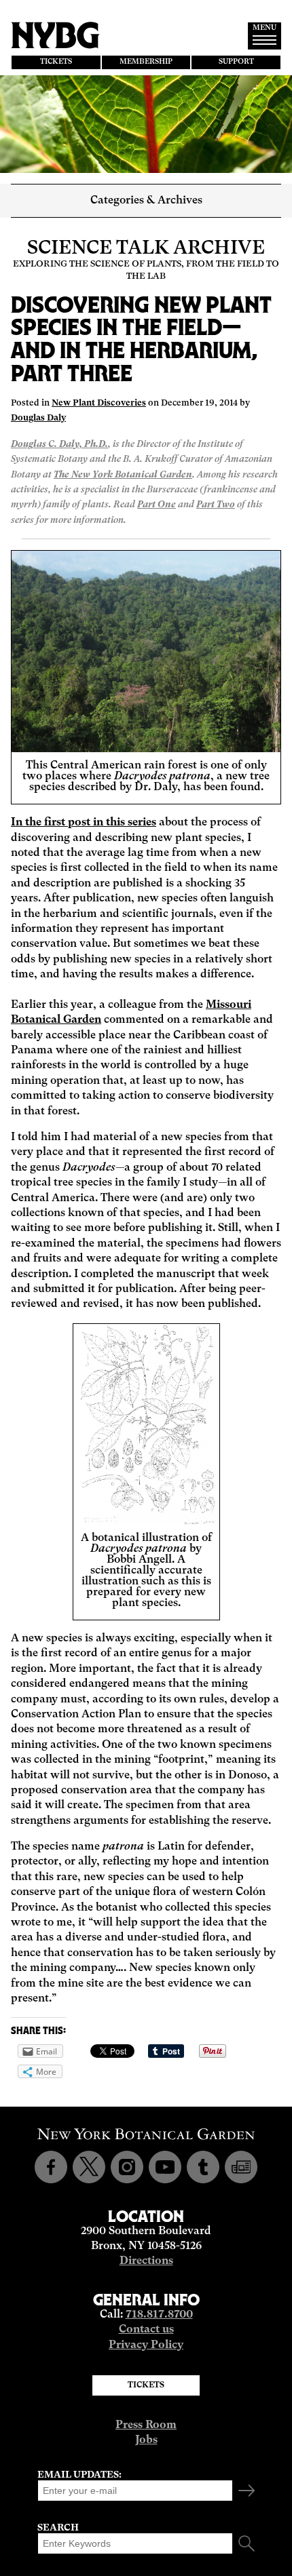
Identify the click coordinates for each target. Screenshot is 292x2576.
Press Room (146, 2425)
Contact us (146, 2330)
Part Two (216, 505)
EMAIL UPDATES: (79, 2475)
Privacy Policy (146, 2345)
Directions (146, 2261)
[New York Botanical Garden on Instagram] (127, 2167)
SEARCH (58, 2528)
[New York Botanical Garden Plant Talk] (241, 2167)
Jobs (146, 2440)
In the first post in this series (84, 823)
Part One (157, 505)
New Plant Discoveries (99, 403)
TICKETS (56, 62)
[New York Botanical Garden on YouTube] (165, 2167)
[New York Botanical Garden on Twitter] (89, 2167)
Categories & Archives (146, 201)
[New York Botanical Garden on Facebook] (51, 2167)
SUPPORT (236, 62)
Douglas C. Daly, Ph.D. (59, 445)
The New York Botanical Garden (123, 475)
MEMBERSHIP (146, 62)
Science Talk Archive (146, 249)
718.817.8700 (159, 2315)
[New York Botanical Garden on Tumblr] (203, 2167)
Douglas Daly (38, 418)
